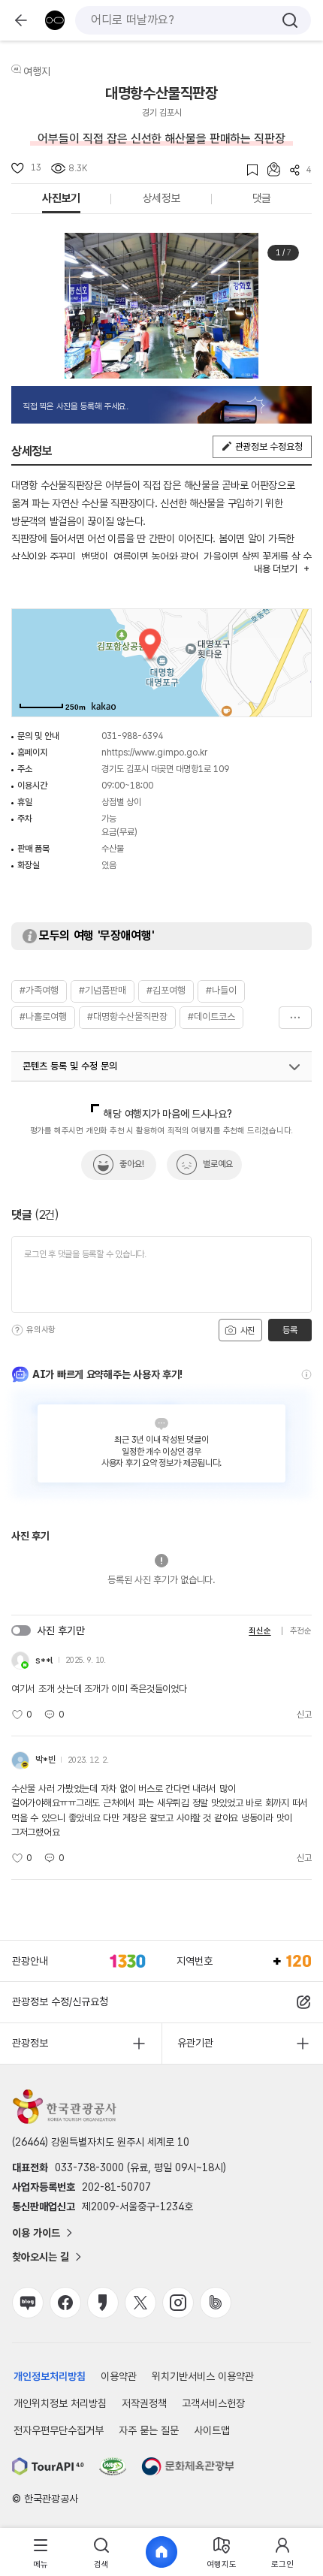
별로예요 (218, 1164)
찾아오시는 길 (41, 2257)
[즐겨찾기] (248, 170)
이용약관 (119, 2376)
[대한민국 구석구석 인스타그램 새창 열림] (178, 2303)
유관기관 (195, 2043)
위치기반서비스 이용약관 (203, 2376)
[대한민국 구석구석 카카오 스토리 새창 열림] (103, 2303)
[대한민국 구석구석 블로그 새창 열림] (28, 2303)
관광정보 (30, 2043)
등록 (290, 1330)
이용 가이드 (36, 2233)
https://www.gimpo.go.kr (157, 753)
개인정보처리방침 (50, 2376)
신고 (304, 1715)
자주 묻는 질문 (149, 2430)
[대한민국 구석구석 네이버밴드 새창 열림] (216, 2303)
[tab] (41, 2552)
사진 (246, 1331)
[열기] (294, 1067)
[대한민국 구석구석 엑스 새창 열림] (140, 2303)
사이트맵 (212, 2430)
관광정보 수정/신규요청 (60, 2001)
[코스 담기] (269, 169)
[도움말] (17, 1330)
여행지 (37, 71)
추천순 (301, 1631)
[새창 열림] (48, 2466)
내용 (275, 569)
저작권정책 (144, 2403)
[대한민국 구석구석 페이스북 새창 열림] (65, 2303)
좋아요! (132, 1164)
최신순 (260, 1631)
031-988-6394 (132, 736)
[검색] (290, 20)
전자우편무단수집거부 (59, 2430)
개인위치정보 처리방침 (60, 2403)
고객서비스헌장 (213, 2403)
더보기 (295, 1018)
